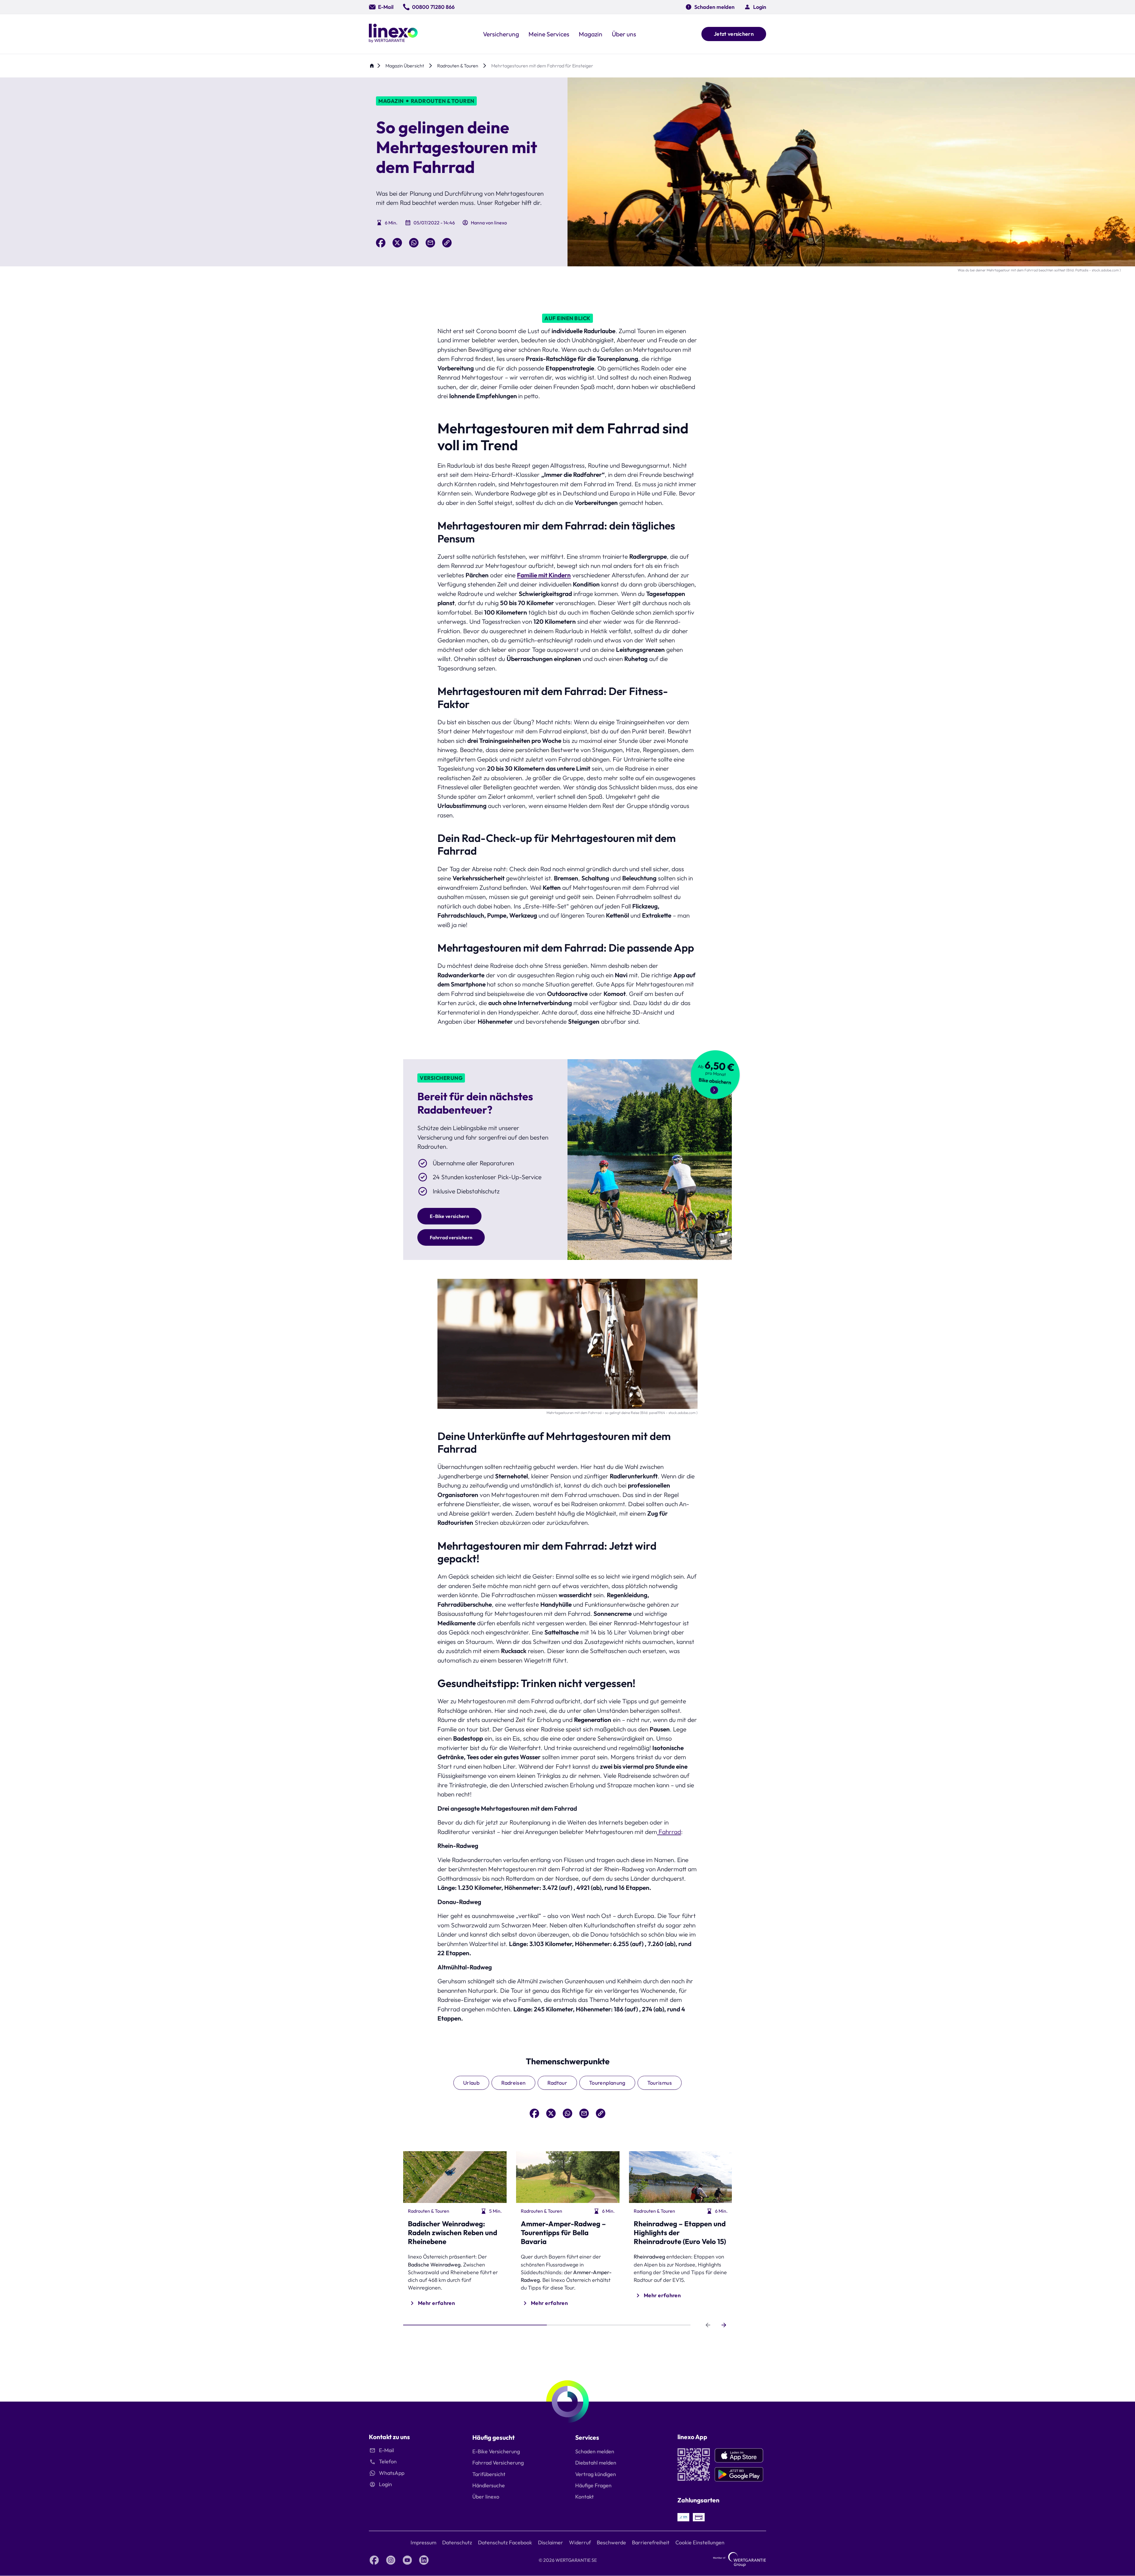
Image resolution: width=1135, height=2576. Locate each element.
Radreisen (513, 2083)
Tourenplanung (607, 2083)
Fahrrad (669, 1832)
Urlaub (471, 2083)
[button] (755, 7)
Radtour (557, 2083)
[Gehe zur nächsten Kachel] (724, 2325)
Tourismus (660, 2083)
